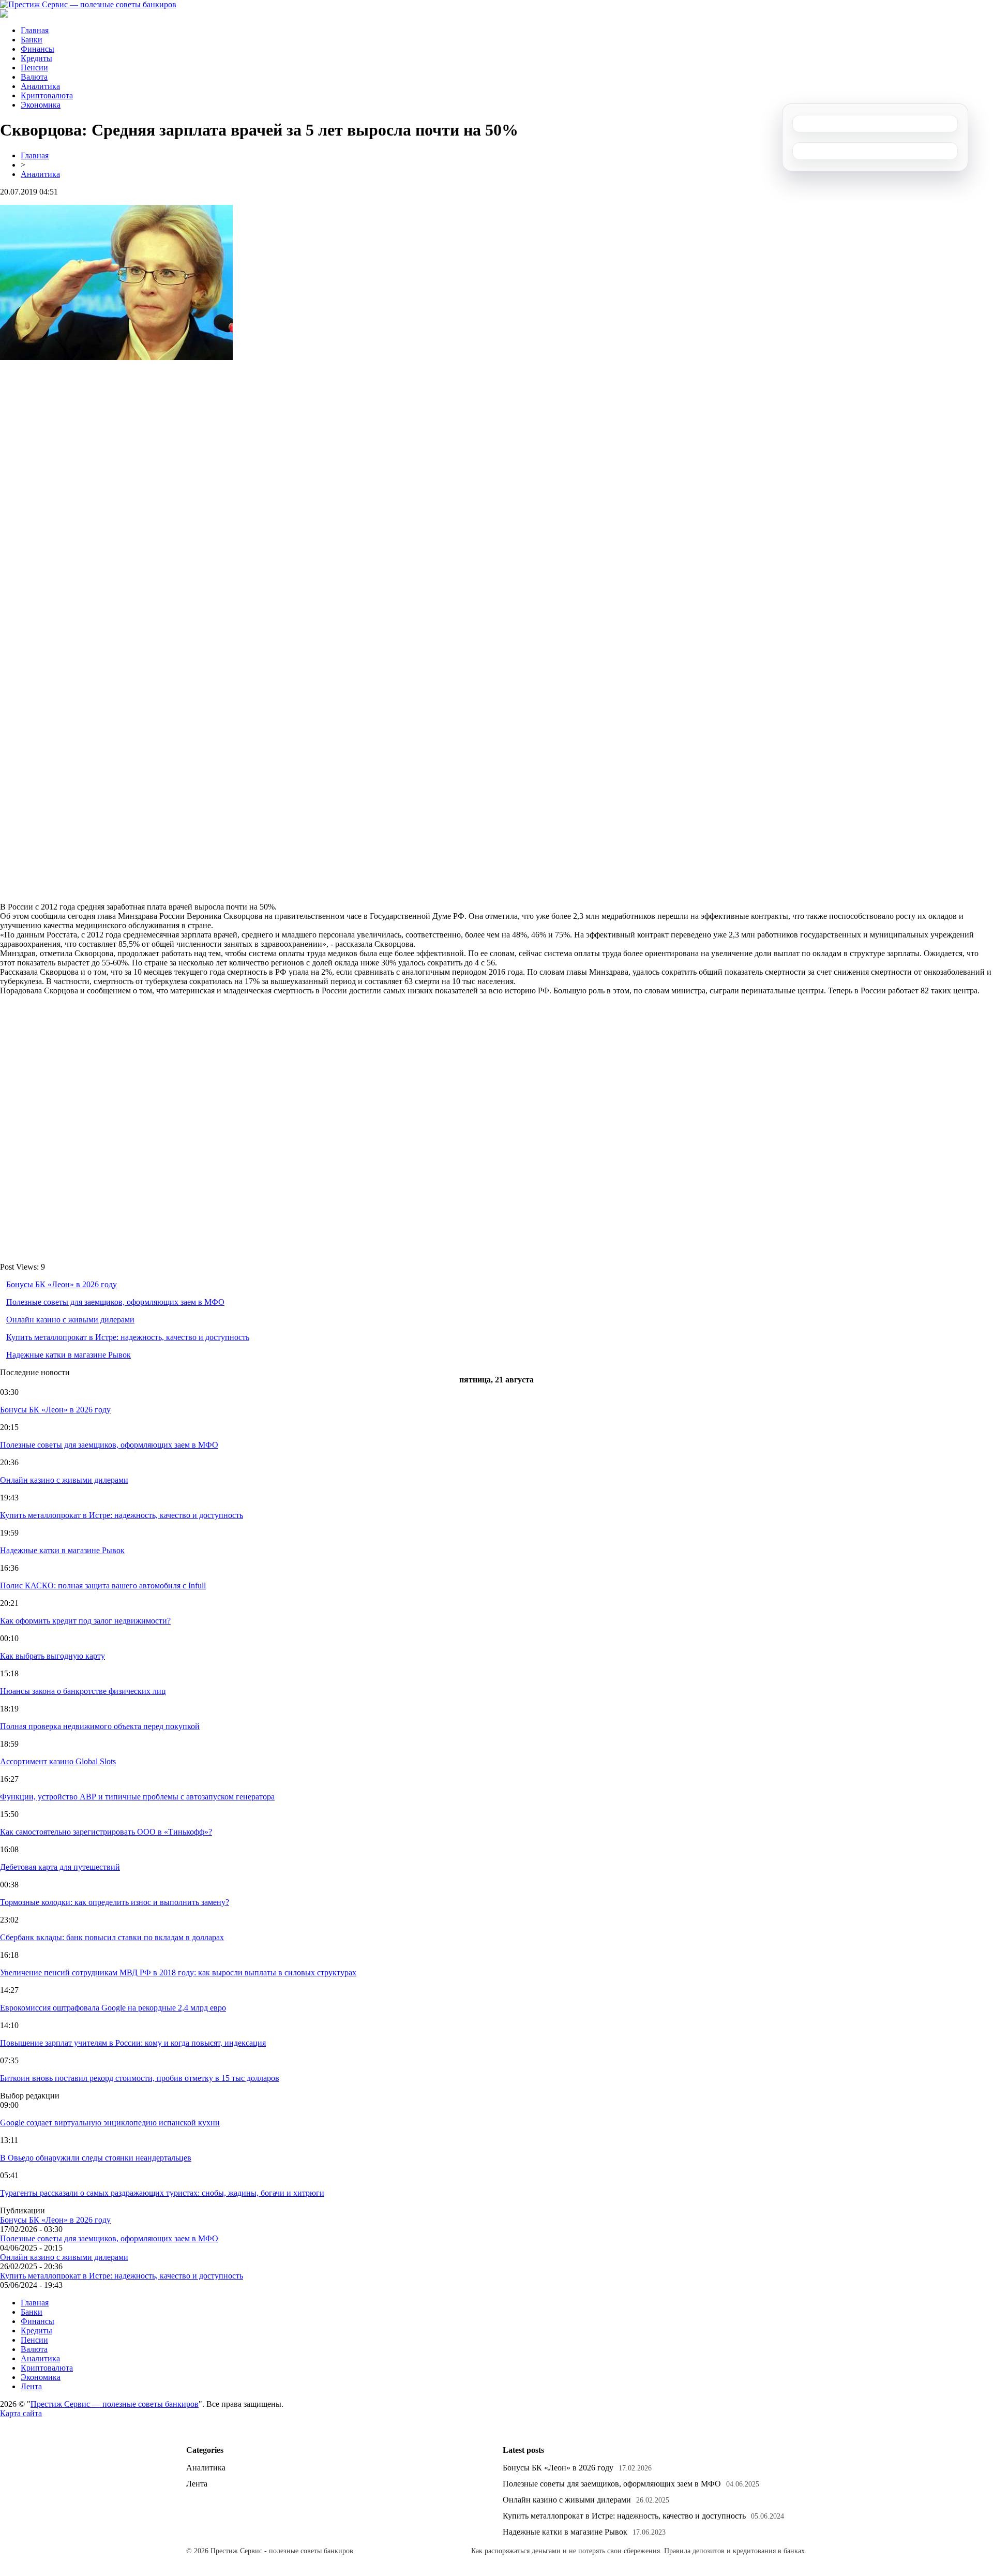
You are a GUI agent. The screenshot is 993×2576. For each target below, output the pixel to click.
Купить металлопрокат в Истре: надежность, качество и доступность (128, 1337)
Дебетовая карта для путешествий (60, 1867)
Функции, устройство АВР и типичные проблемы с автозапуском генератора (137, 1797)
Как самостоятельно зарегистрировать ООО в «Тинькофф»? (106, 1832)
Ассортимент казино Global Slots (58, 1761)
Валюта (34, 77)
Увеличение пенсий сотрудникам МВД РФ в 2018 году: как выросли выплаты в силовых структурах (178, 1972)
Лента (31, 2386)
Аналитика (40, 86)
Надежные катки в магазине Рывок (69, 1355)
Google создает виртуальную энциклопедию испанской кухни (110, 2123)
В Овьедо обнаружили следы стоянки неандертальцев (96, 2158)
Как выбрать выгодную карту (52, 1656)
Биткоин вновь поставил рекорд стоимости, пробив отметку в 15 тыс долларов (140, 2078)
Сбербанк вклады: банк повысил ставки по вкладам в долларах (112, 1937)
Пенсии (34, 68)
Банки (32, 40)
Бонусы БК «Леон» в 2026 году (62, 1284)
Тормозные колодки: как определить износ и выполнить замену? (115, 1902)
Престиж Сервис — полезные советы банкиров (115, 2404)
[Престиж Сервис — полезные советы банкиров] (88, 4)
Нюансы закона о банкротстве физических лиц (83, 1691)
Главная (35, 30)
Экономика (41, 105)
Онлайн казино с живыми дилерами (70, 1320)
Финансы (37, 49)
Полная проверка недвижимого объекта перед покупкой (100, 1726)
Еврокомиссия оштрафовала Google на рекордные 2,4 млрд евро (113, 2008)
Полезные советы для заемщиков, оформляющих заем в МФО (115, 1302)
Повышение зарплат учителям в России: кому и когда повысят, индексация (133, 2043)
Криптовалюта (47, 95)
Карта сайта (21, 2413)
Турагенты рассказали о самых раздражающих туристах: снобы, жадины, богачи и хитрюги (162, 2193)
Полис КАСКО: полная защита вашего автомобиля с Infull (103, 1585)
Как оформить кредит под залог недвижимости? (85, 1621)
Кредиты (36, 58)
